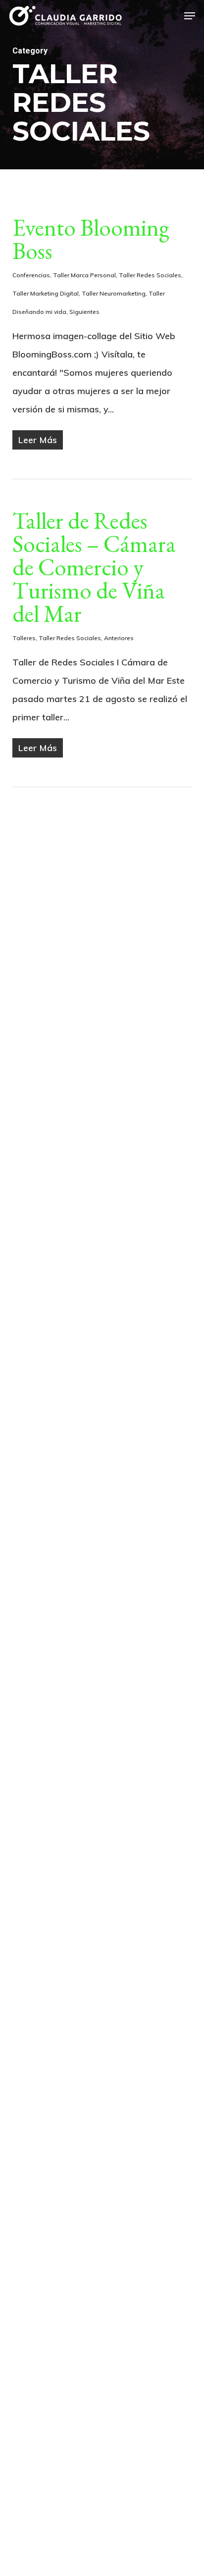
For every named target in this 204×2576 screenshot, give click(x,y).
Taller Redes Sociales (150, 275)
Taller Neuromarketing (114, 293)
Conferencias (31, 275)
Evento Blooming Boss (91, 239)
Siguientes (84, 312)
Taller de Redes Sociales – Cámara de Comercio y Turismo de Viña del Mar (94, 567)
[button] (190, 16)
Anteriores (119, 638)
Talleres (24, 638)
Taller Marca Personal (84, 275)
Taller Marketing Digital (46, 293)
